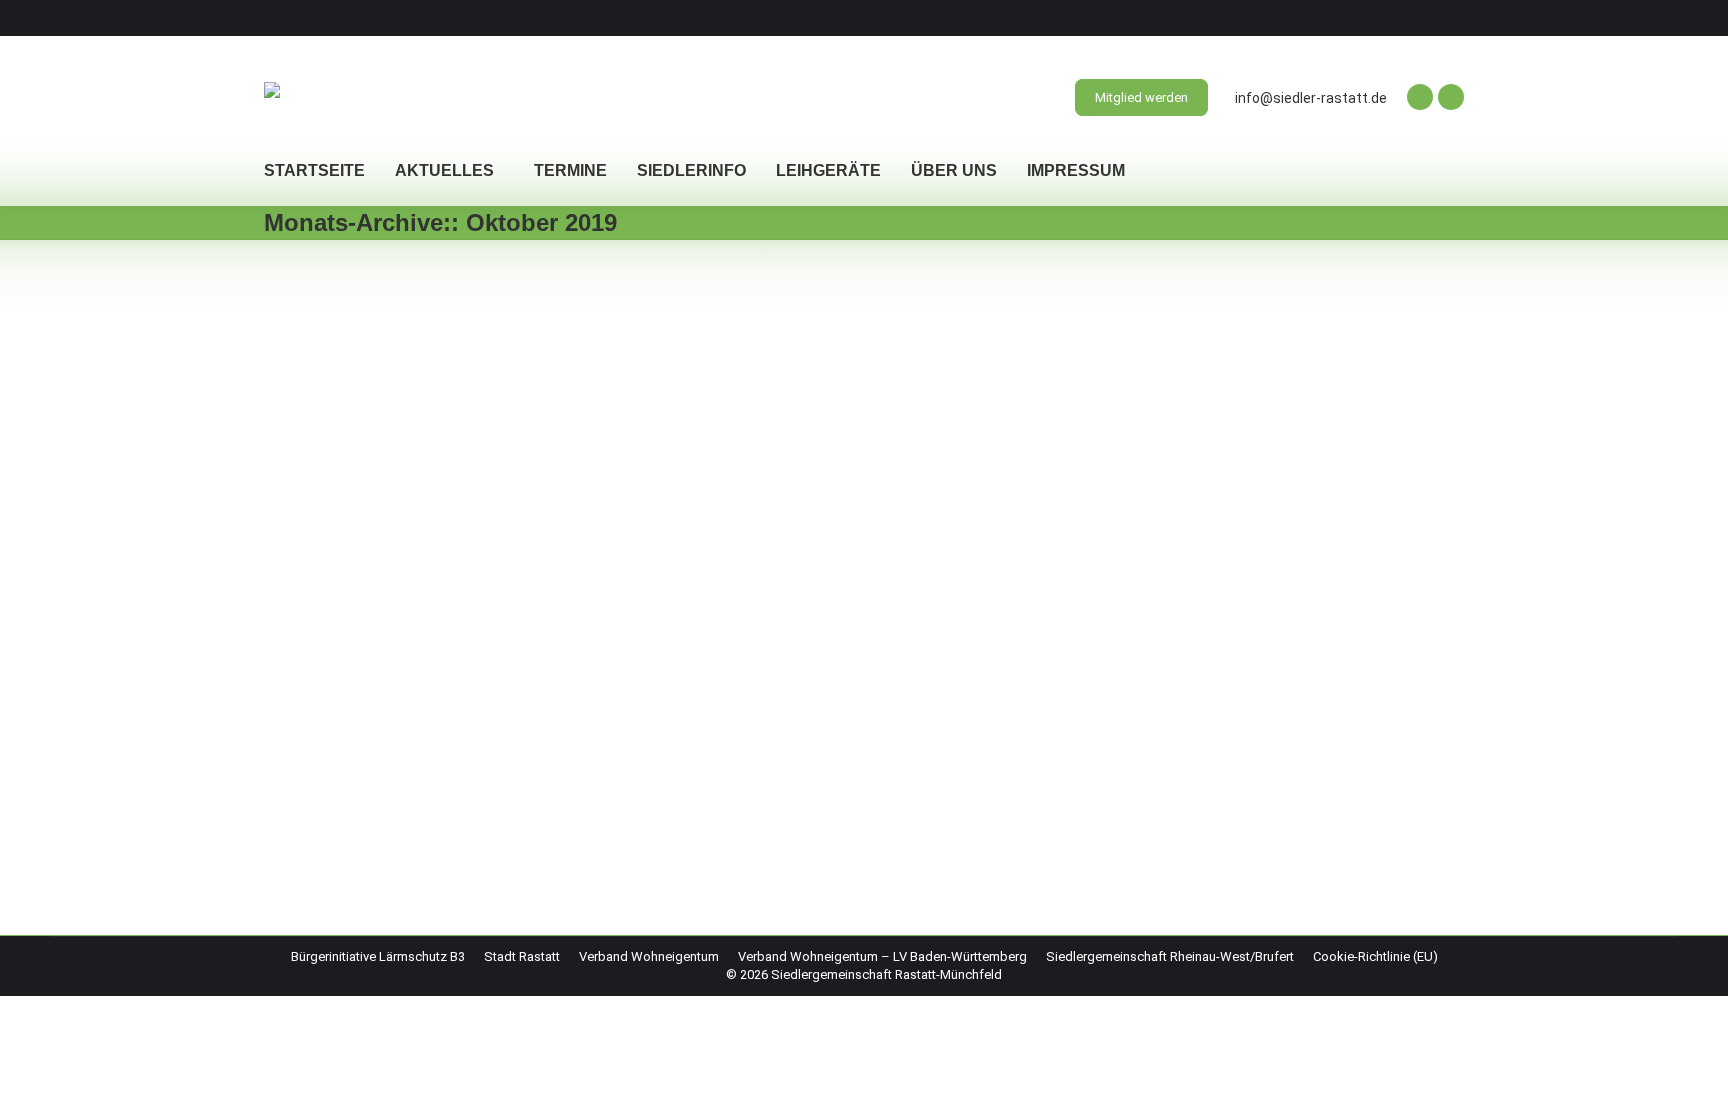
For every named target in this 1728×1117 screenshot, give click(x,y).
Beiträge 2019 (328, 378)
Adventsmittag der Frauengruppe (446, 345)
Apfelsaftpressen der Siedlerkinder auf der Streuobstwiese (568, 530)
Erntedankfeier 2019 (384, 715)
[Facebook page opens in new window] (1420, 97)
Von (410, 378)
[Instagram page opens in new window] (1451, 97)
